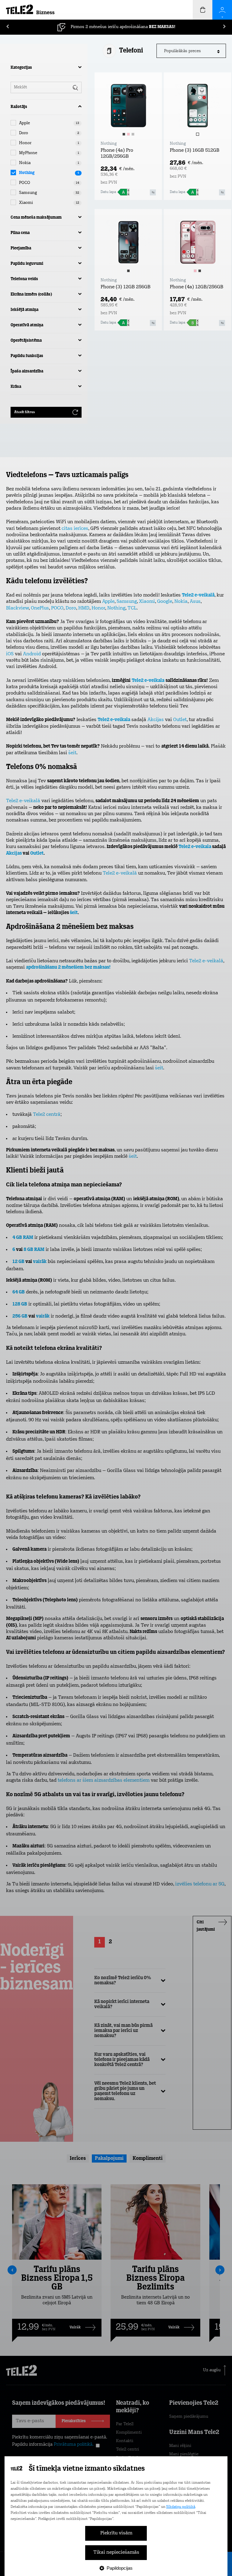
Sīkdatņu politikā (181, 2507)
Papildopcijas (120, 2568)
